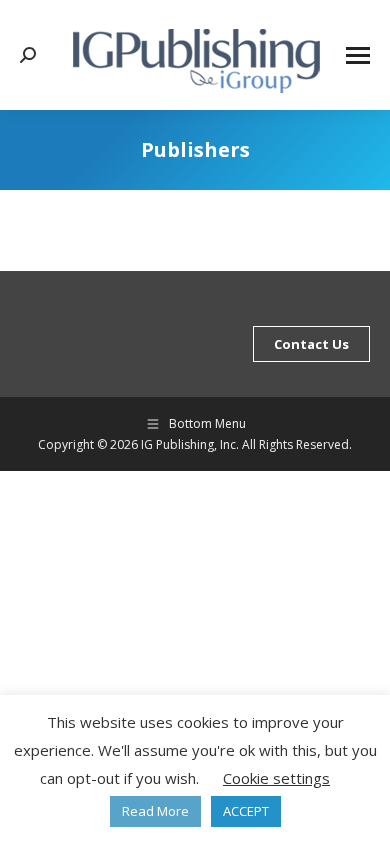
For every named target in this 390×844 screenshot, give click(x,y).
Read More (155, 811)
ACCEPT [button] (246, 811)
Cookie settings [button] (276, 778)
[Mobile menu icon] (358, 55)
